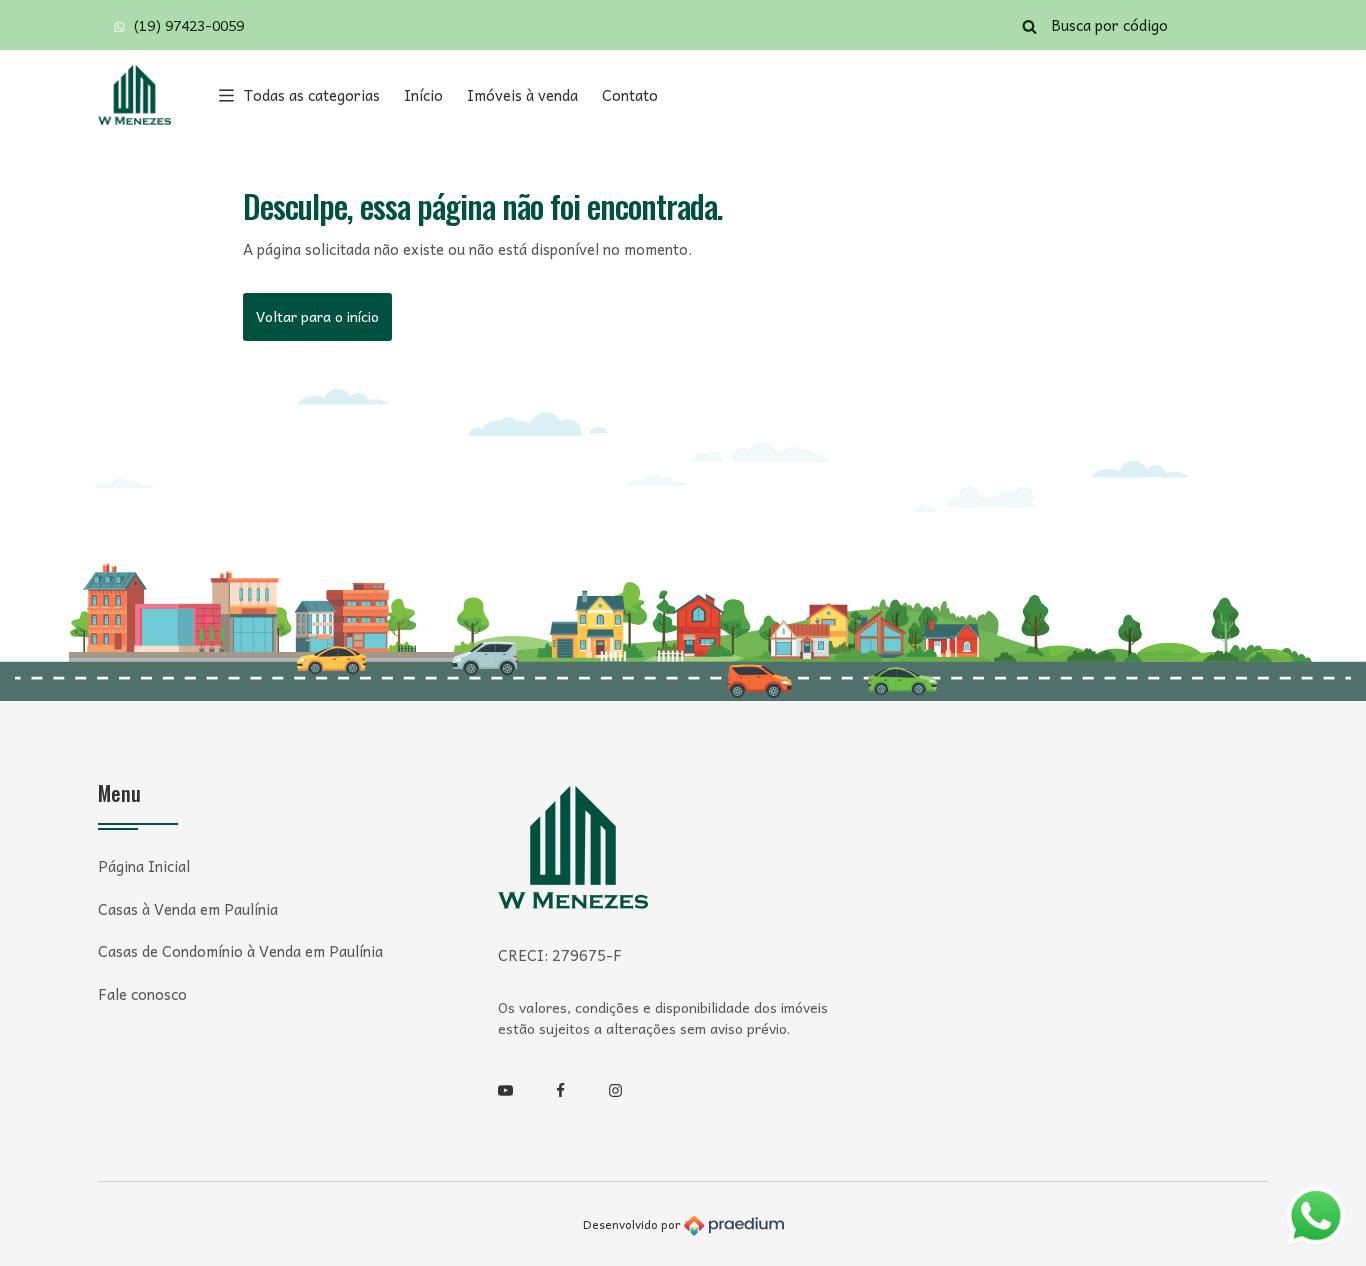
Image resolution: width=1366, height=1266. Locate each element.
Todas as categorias (312, 95)
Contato (630, 95)
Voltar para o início (317, 316)
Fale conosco (142, 994)
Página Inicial (144, 866)
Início (423, 95)
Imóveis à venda (522, 95)
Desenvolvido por (633, 1224)
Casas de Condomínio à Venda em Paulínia (240, 951)
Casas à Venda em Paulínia (188, 909)
